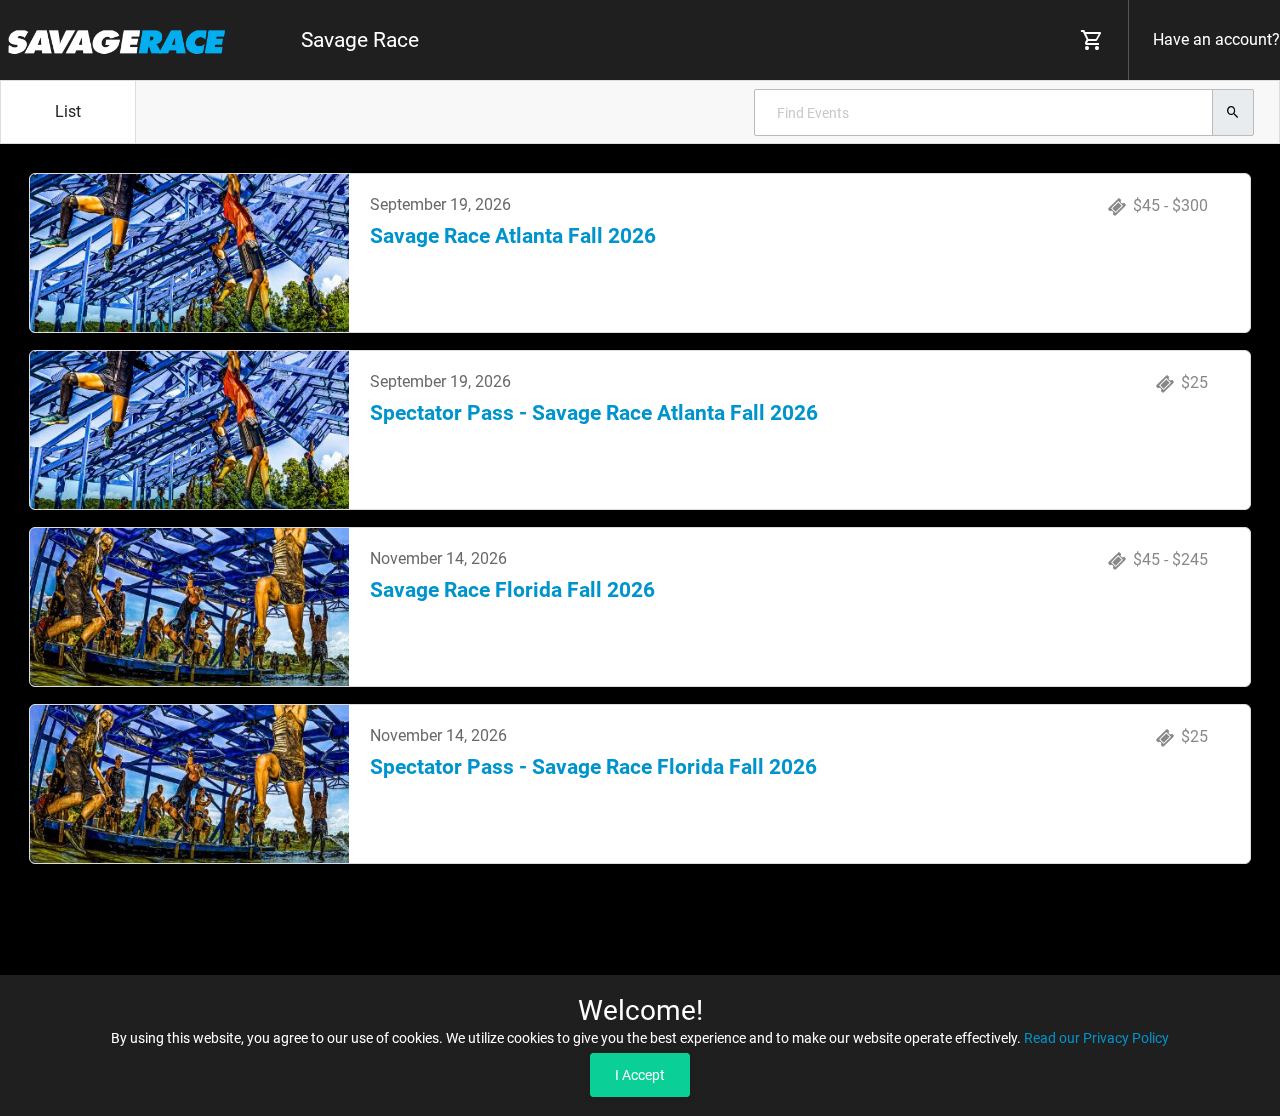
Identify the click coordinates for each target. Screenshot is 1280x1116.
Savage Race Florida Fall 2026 (512, 590)
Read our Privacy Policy (1096, 1038)
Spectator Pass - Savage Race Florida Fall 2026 (593, 767)
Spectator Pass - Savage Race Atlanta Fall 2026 (594, 413)
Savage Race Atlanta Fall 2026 (513, 236)
